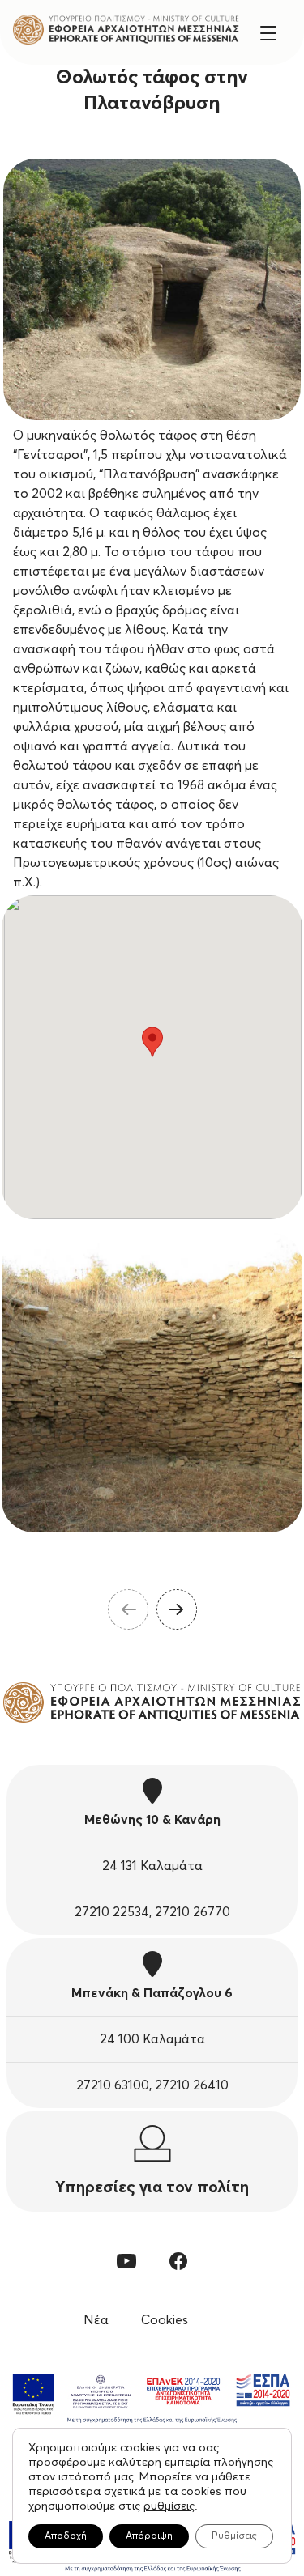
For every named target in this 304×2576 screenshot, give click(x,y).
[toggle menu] (268, 32)
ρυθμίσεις (169, 2506)
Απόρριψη (149, 2536)
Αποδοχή (66, 2536)
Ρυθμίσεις (234, 2536)
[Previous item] (128, 1609)
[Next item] (177, 1609)
